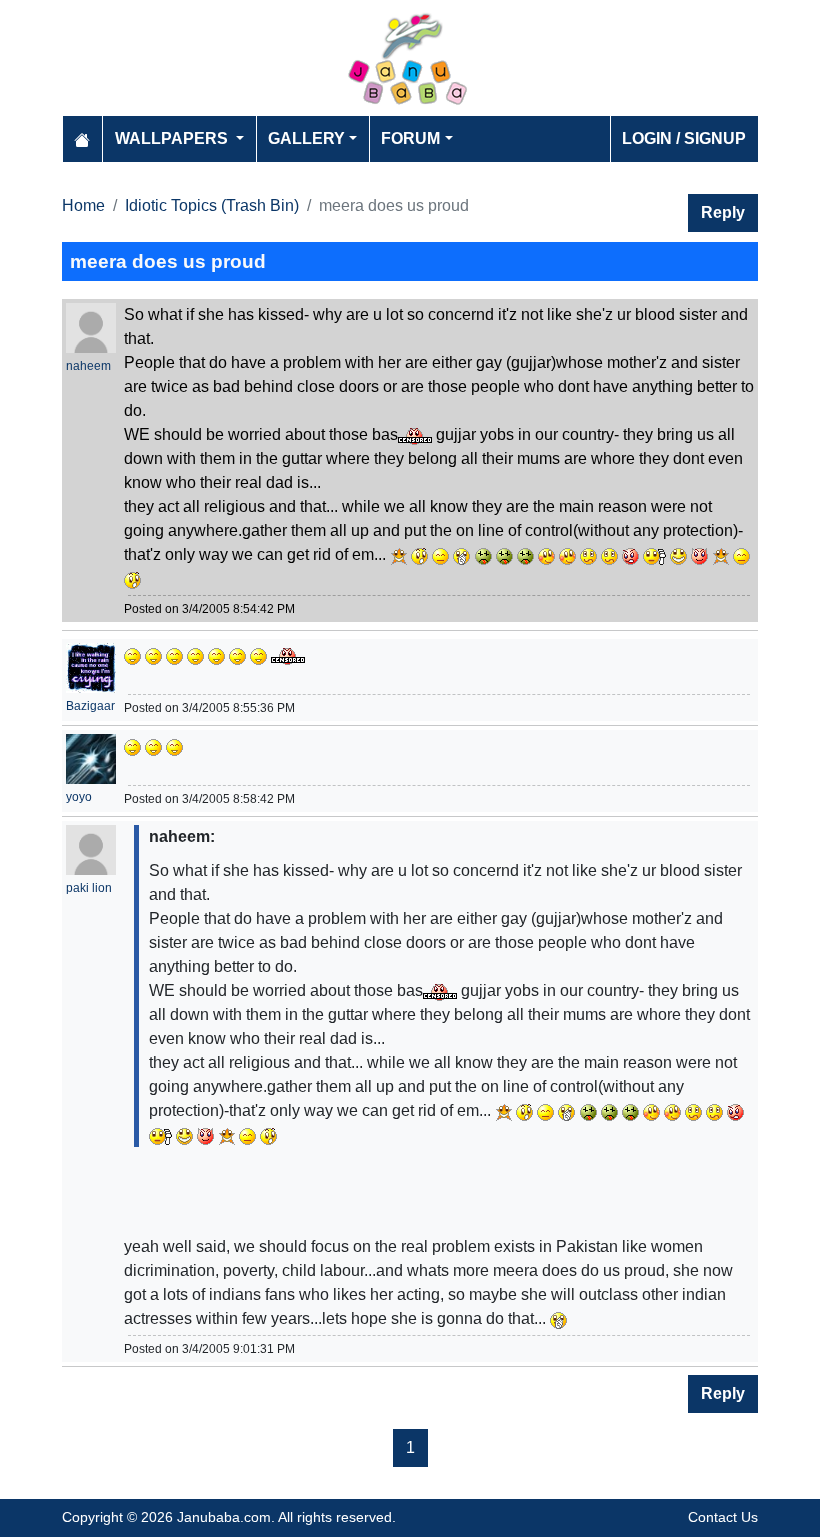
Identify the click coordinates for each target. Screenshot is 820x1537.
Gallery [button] (306, 138)
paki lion (89, 888)
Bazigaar (90, 706)
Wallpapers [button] (173, 138)
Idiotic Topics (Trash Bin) (212, 205)
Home (83, 205)
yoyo (79, 797)
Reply (723, 212)
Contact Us (723, 1517)
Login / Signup (684, 138)
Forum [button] (410, 138)
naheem (88, 366)
